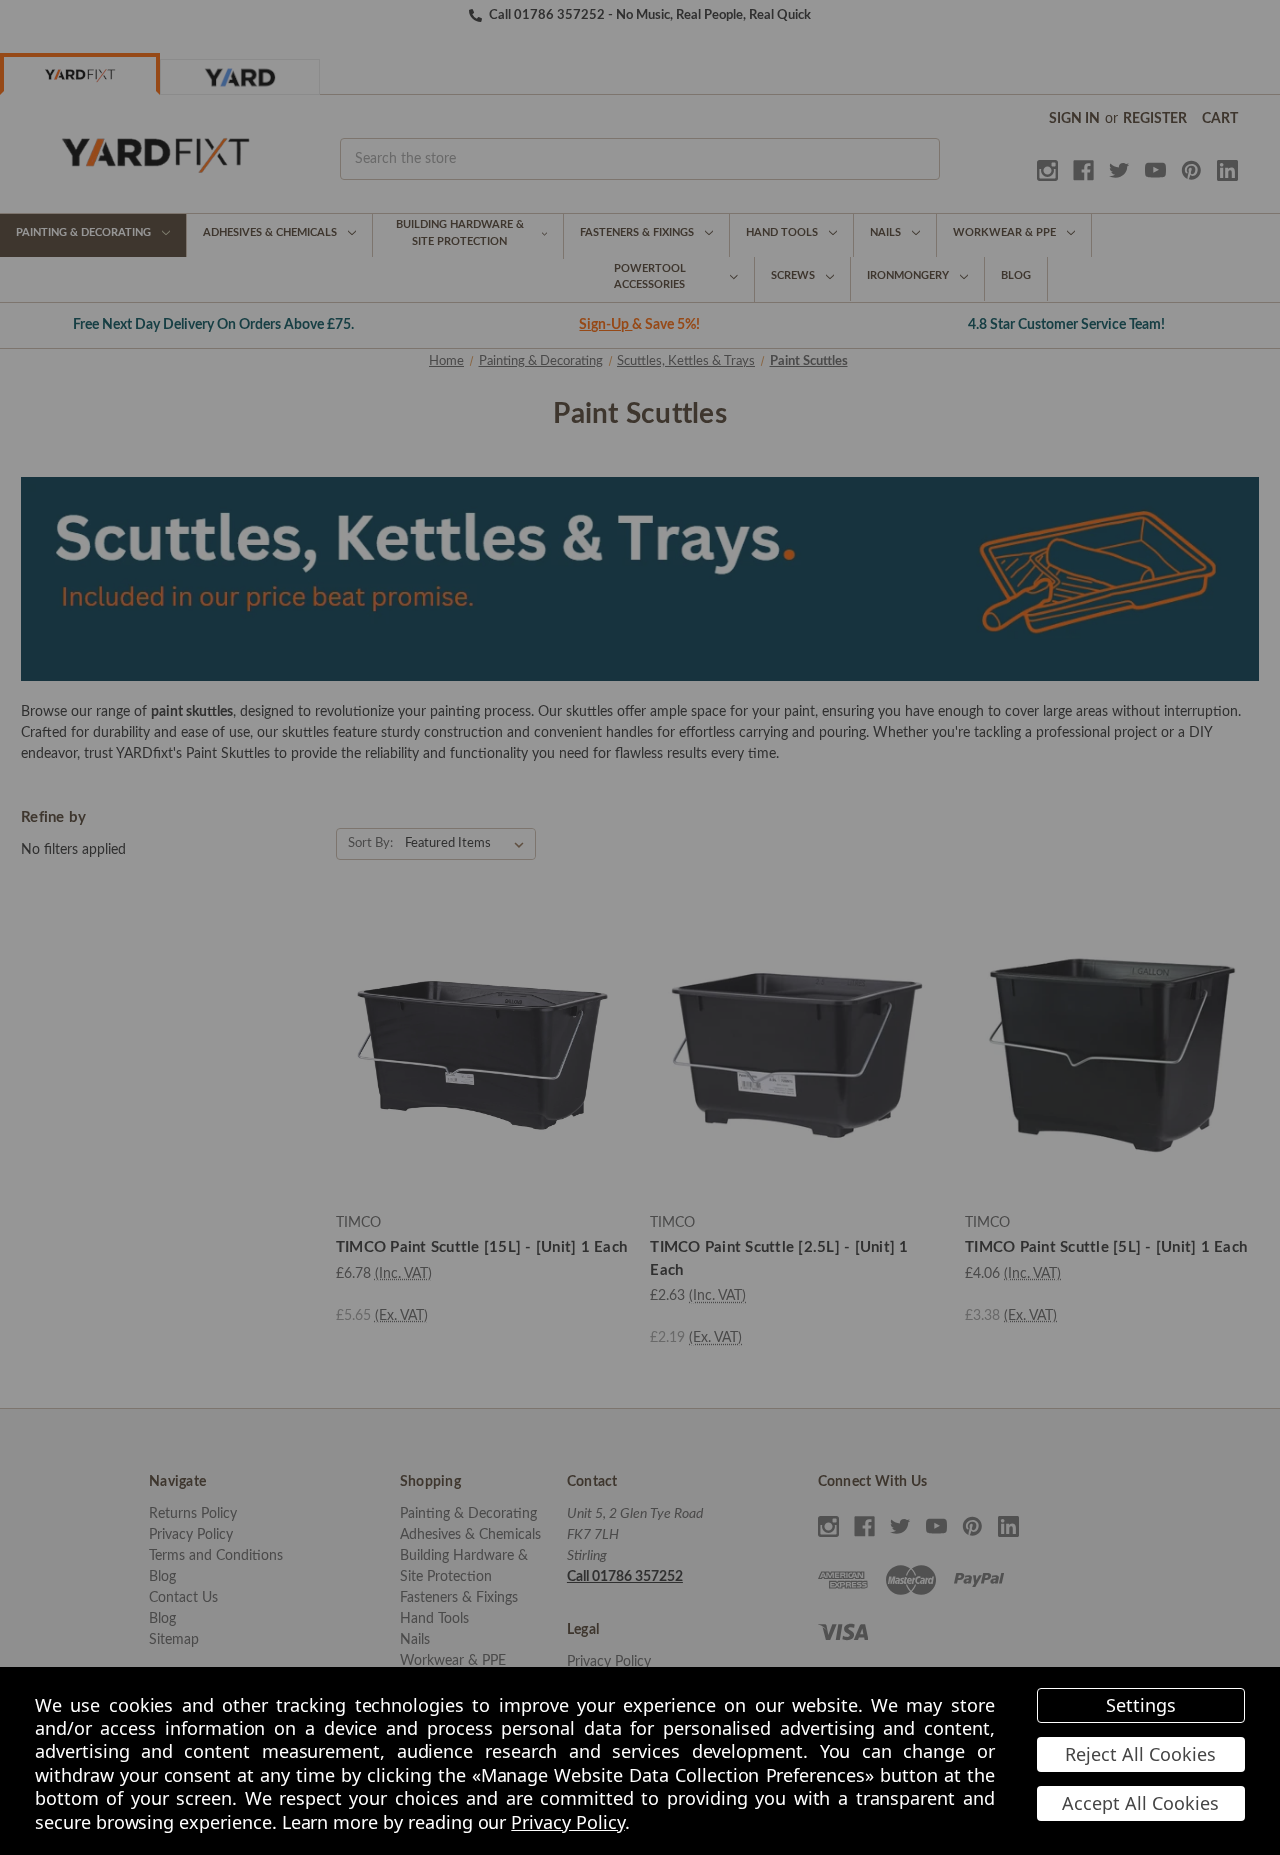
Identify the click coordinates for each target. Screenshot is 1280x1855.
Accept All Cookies (1140, 1803)
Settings (1141, 1705)
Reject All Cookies (1140, 1754)
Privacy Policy (567, 1822)
